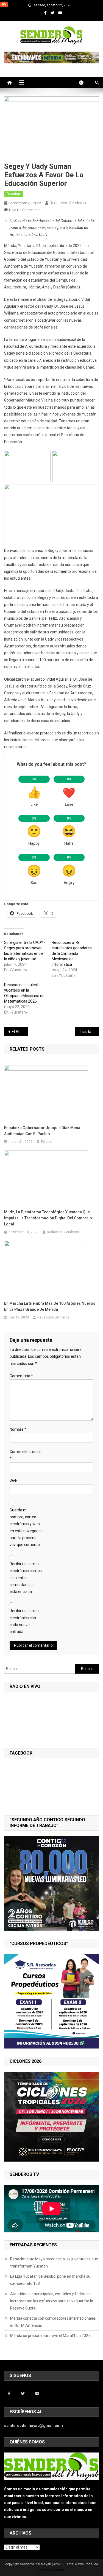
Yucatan (14, 194)
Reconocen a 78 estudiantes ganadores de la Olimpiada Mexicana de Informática (72, 953)
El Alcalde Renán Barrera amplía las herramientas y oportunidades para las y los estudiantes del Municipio (20, 1032)
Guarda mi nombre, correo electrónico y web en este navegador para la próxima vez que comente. (26, 1527)
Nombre (18, 1429)
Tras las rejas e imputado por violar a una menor (89, 1032)
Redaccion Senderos (68, 203)
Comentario (21, 1376)
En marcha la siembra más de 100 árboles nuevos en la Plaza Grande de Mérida (50, 1306)
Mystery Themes (51, 2570)
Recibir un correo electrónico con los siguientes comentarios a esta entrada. (26, 1578)
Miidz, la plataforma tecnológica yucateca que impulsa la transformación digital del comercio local (48, 1218)
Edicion (47, 1142)
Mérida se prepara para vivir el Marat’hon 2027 (50, 2336)
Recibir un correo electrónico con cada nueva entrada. (24, 1621)
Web (13, 1481)
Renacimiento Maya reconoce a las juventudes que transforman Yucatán (54, 2263)
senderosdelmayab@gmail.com (34, 2426)
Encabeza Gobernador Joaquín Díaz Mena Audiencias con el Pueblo (42, 1131)
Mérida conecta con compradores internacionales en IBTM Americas (53, 2322)
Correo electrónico (26, 1455)
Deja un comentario (25, 210)
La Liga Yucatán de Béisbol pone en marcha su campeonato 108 (50, 2280)
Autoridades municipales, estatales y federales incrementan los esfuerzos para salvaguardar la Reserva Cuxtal (52, 2301)
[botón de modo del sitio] (84, 83)
